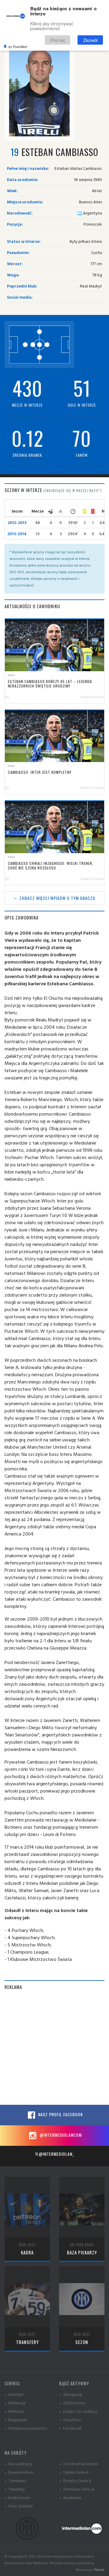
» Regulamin (16, 2420)
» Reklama (14, 2411)
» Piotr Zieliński (19, 2506)
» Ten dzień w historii (79, 2464)
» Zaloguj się (71, 2394)
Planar (99, 2570)
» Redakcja (15, 2403)
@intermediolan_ (56, 2154)
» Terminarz (15, 2481)
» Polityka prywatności (26, 2428)
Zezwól (90, 40)
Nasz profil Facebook (60, 2114)
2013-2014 (17, 534)
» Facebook (70, 2428)
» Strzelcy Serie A (75, 2481)
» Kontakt (14, 2394)
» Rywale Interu (19, 2472)
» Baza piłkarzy (18, 2464)
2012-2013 (17, 522)
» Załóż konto (72, 2403)
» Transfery (15, 2489)
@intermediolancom (60, 2135)
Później (58, 40)
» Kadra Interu (17, 2497)
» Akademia (70, 2497)
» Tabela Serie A (74, 2472)
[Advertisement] (54, 2050)
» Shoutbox (70, 2420)
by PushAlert (18, 46)
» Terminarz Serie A (77, 2489)
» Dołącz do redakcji (78, 2411)
